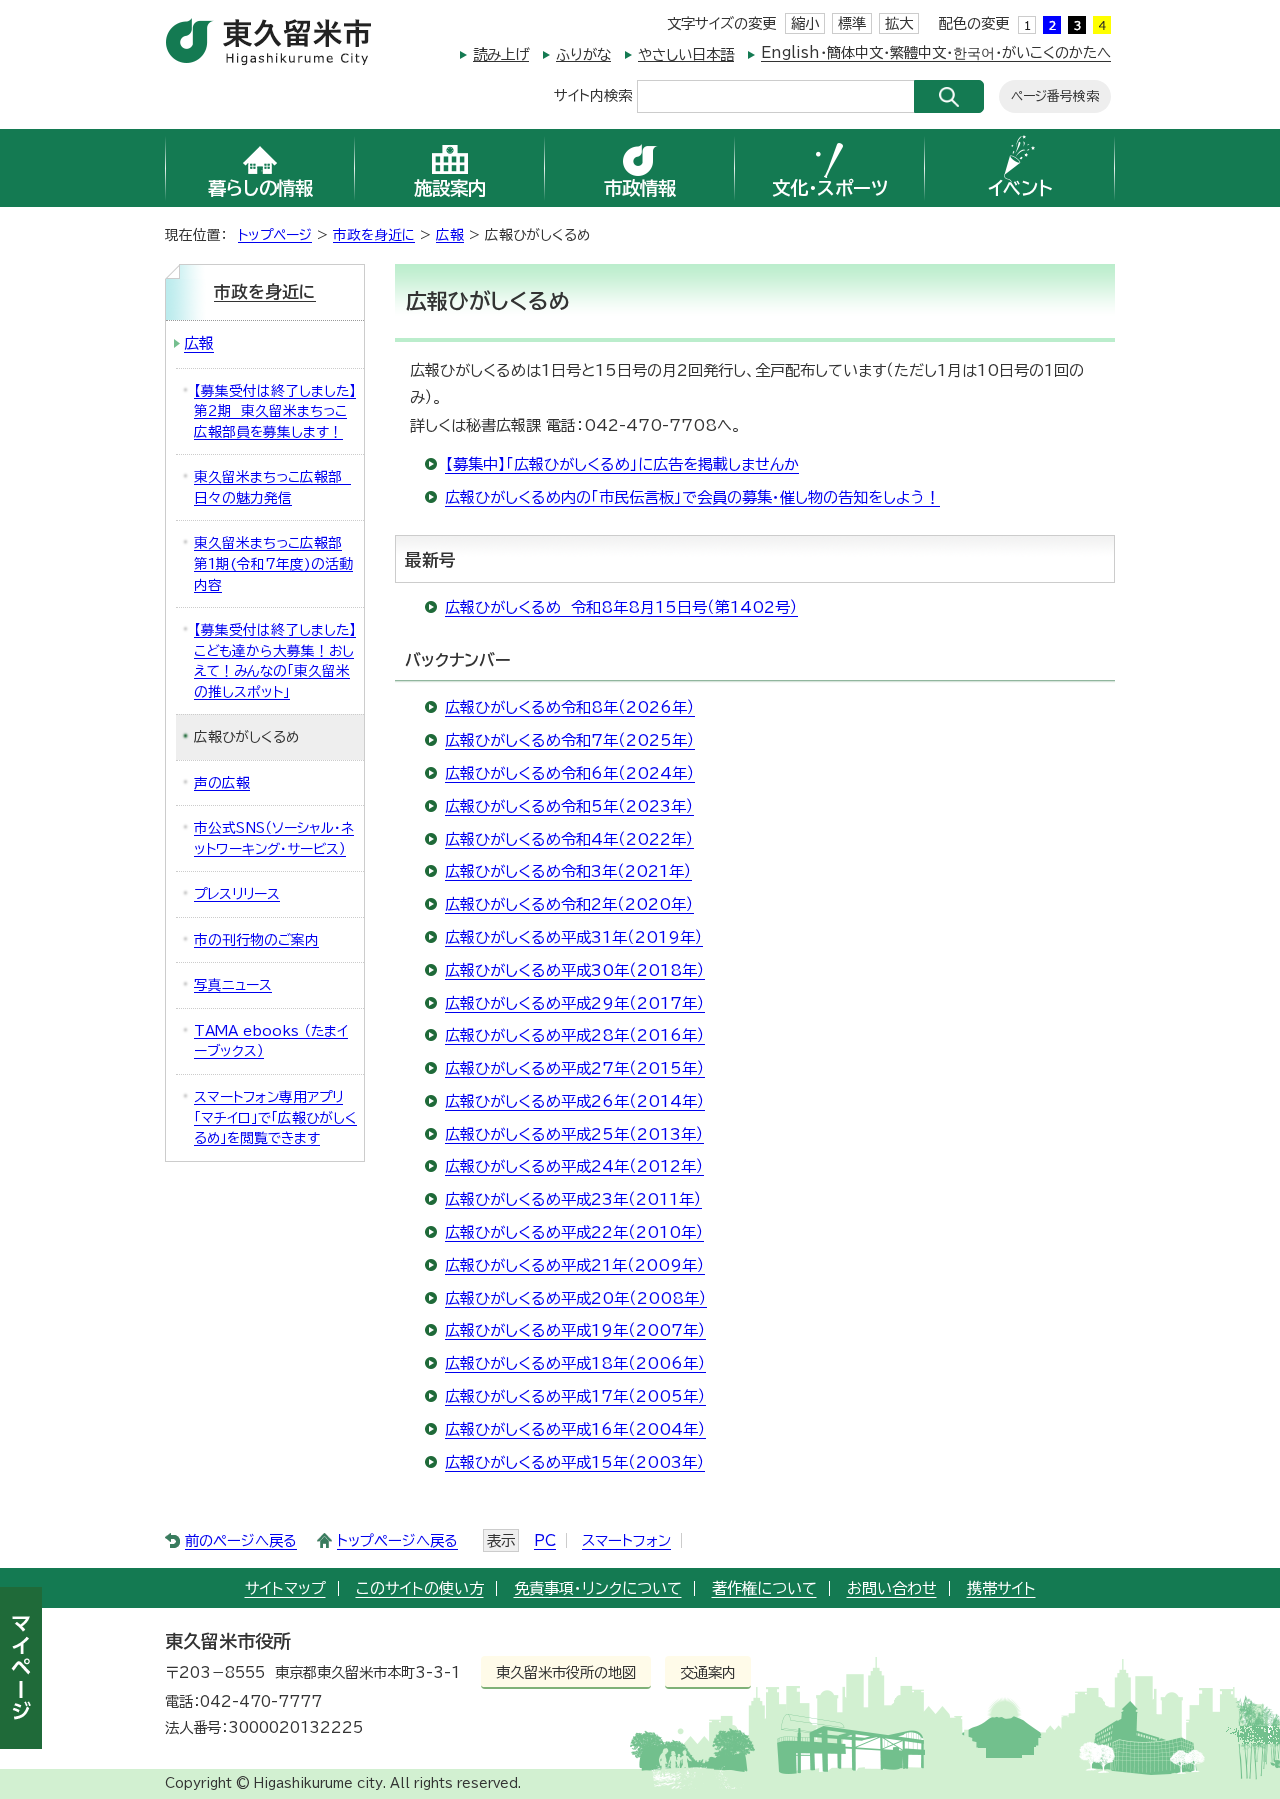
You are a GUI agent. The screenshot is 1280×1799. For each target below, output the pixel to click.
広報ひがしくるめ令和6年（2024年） (570, 773)
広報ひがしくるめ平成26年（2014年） (575, 1101)
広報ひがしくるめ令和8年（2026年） (570, 707)
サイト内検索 (593, 94)
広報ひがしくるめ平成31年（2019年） (574, 937)
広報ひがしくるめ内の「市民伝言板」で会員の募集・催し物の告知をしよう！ (692, 497)
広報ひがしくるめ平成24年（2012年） (574, 1166)
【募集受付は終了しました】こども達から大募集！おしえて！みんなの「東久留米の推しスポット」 (275, 661)
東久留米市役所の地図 (566, 1672)
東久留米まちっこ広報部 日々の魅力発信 (272, 487)
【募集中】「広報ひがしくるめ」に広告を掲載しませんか (622, 464)
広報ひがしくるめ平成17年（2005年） (575, 1396)
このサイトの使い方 (420, 1588)
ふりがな (583, 54)
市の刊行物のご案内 (256, 940)
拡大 (899, 23)
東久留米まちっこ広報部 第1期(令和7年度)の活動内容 (273, 563)
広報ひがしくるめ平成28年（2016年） (575, 1035)
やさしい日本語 (686, 54)
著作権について (764, 1588)
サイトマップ (285, 1588)
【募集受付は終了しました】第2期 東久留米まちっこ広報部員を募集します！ (275, 411)
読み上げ (501, 54)
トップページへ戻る (397, 1540)
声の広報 (222, 783)
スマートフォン (626, 1540)
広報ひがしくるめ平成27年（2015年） (575, 1068)
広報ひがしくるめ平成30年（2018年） (575, 970)
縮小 (805, 23)
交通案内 (708, 1672)
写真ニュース (233, 985)
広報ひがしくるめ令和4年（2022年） (569, 839)
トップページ (275, 235)
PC (545, 1540)
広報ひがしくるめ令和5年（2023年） (569, 806)
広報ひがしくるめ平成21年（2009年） (575, 1265)
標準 (852, 23)
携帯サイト (1001, 1588)
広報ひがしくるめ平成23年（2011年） (573, 1199)
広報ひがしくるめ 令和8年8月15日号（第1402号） (621, 607)
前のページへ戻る (241, 1540)
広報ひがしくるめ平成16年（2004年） (575, 1429)
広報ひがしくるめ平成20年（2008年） (576, 1298)
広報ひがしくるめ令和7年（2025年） (570, 740)
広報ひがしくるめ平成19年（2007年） (575, 1330)
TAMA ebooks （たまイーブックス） (271, 1041)
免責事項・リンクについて (598, 1588)
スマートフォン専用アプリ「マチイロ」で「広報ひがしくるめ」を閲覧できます (275, 1117)
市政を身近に (374, 235)
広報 (450, 235)
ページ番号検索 (1055, 96)
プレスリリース (237, 894)
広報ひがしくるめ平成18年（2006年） (575, 1363)
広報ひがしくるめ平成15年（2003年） (575, 1462)
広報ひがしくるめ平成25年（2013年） (574, 1134)
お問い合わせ (892, 1588)
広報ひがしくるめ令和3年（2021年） (568, 871)
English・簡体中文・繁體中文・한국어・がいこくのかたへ (936, 52)
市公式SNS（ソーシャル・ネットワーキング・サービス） (274, 838)
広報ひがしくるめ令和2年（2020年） (569, 904)
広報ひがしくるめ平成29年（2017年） (575, 1003)
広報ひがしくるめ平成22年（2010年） (574, 1232)
